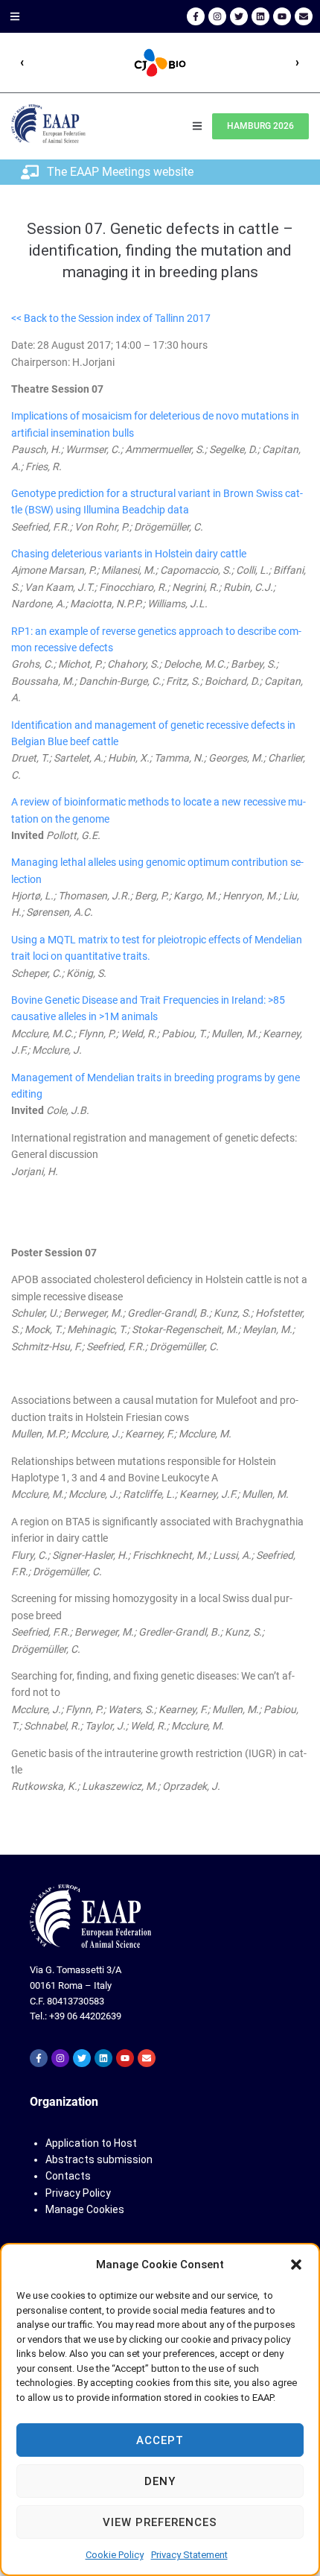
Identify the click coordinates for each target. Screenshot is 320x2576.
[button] (296, 2265)
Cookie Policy (115, 2555)
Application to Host (91, 2143)
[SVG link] (90, 1916)
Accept (160, 2440)
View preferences (160, 2522)
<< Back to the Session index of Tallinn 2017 (111, 318)
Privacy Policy (78, 2193)
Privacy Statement (189, 2555)
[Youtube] (282, 16)
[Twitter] (239, 16)
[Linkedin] (260, 16)
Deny (160, 2481)
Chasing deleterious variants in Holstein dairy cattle (129, 554)
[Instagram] (217, 16)
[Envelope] (304, 16)
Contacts (68, 2176)
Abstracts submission (99, 2159)
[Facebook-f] (196, 16)
